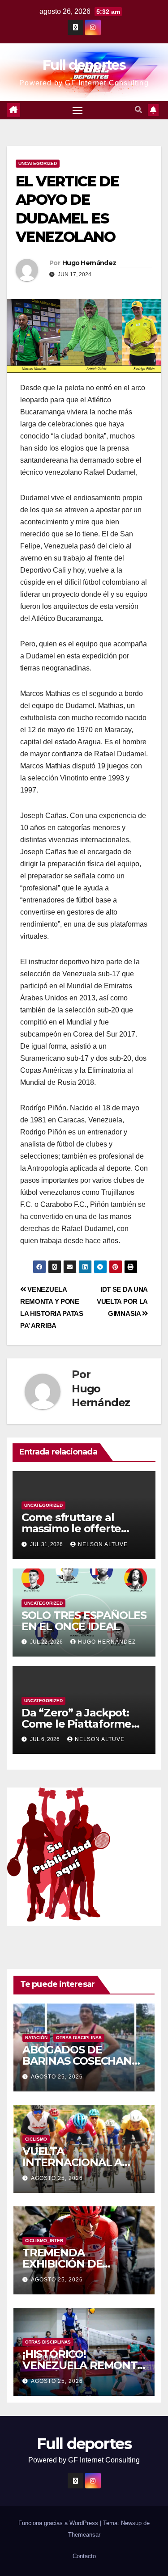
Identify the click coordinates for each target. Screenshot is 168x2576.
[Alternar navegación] (78, 110)
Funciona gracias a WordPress (59, 2523)
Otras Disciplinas (79, 2038)
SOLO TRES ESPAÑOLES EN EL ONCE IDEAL (84, 1621)
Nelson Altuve (103, 1544)
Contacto (84, 2556)
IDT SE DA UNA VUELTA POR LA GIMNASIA (122, 1301)
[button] (138, 110)
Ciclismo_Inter (44, 2241)
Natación (36, 2038)
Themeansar (84, 2535)
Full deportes (84, 65)
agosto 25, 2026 (57, 2077)
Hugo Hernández (89, 263)
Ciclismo (36, 2139)
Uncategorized (38, 163)
